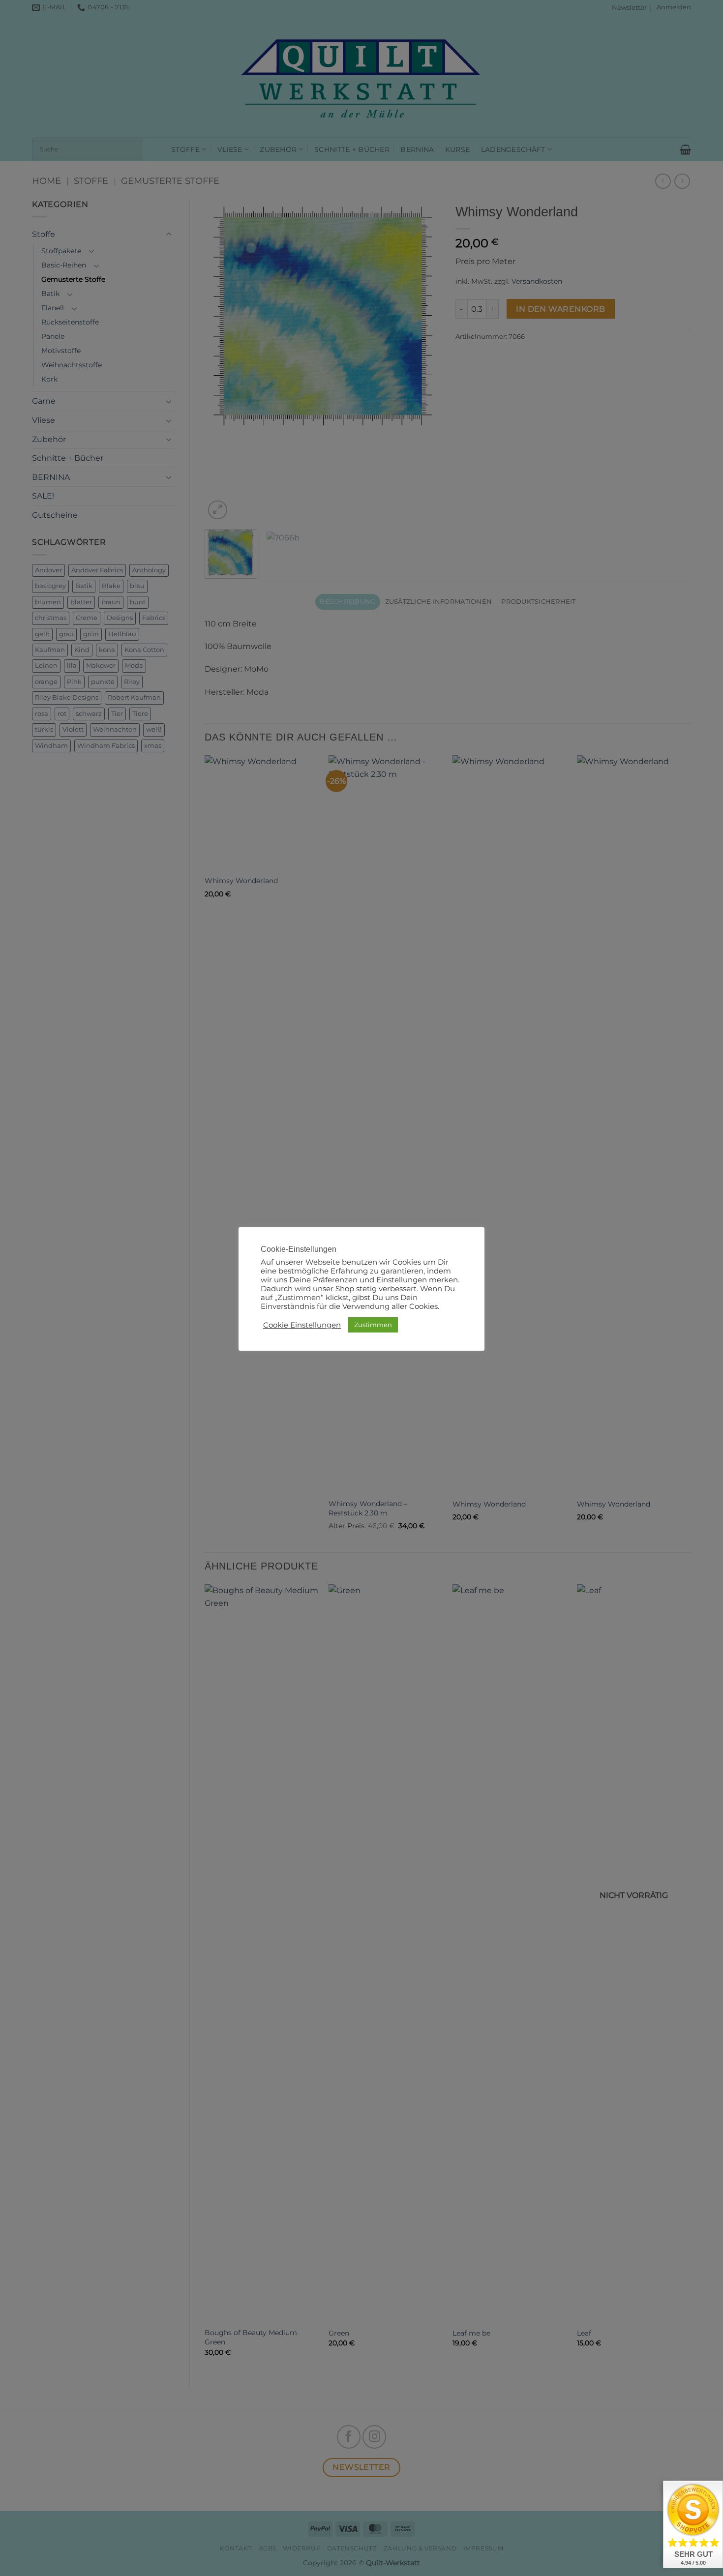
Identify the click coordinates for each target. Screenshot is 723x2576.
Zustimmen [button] (373, 1325)
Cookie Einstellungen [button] (302, 1325)
